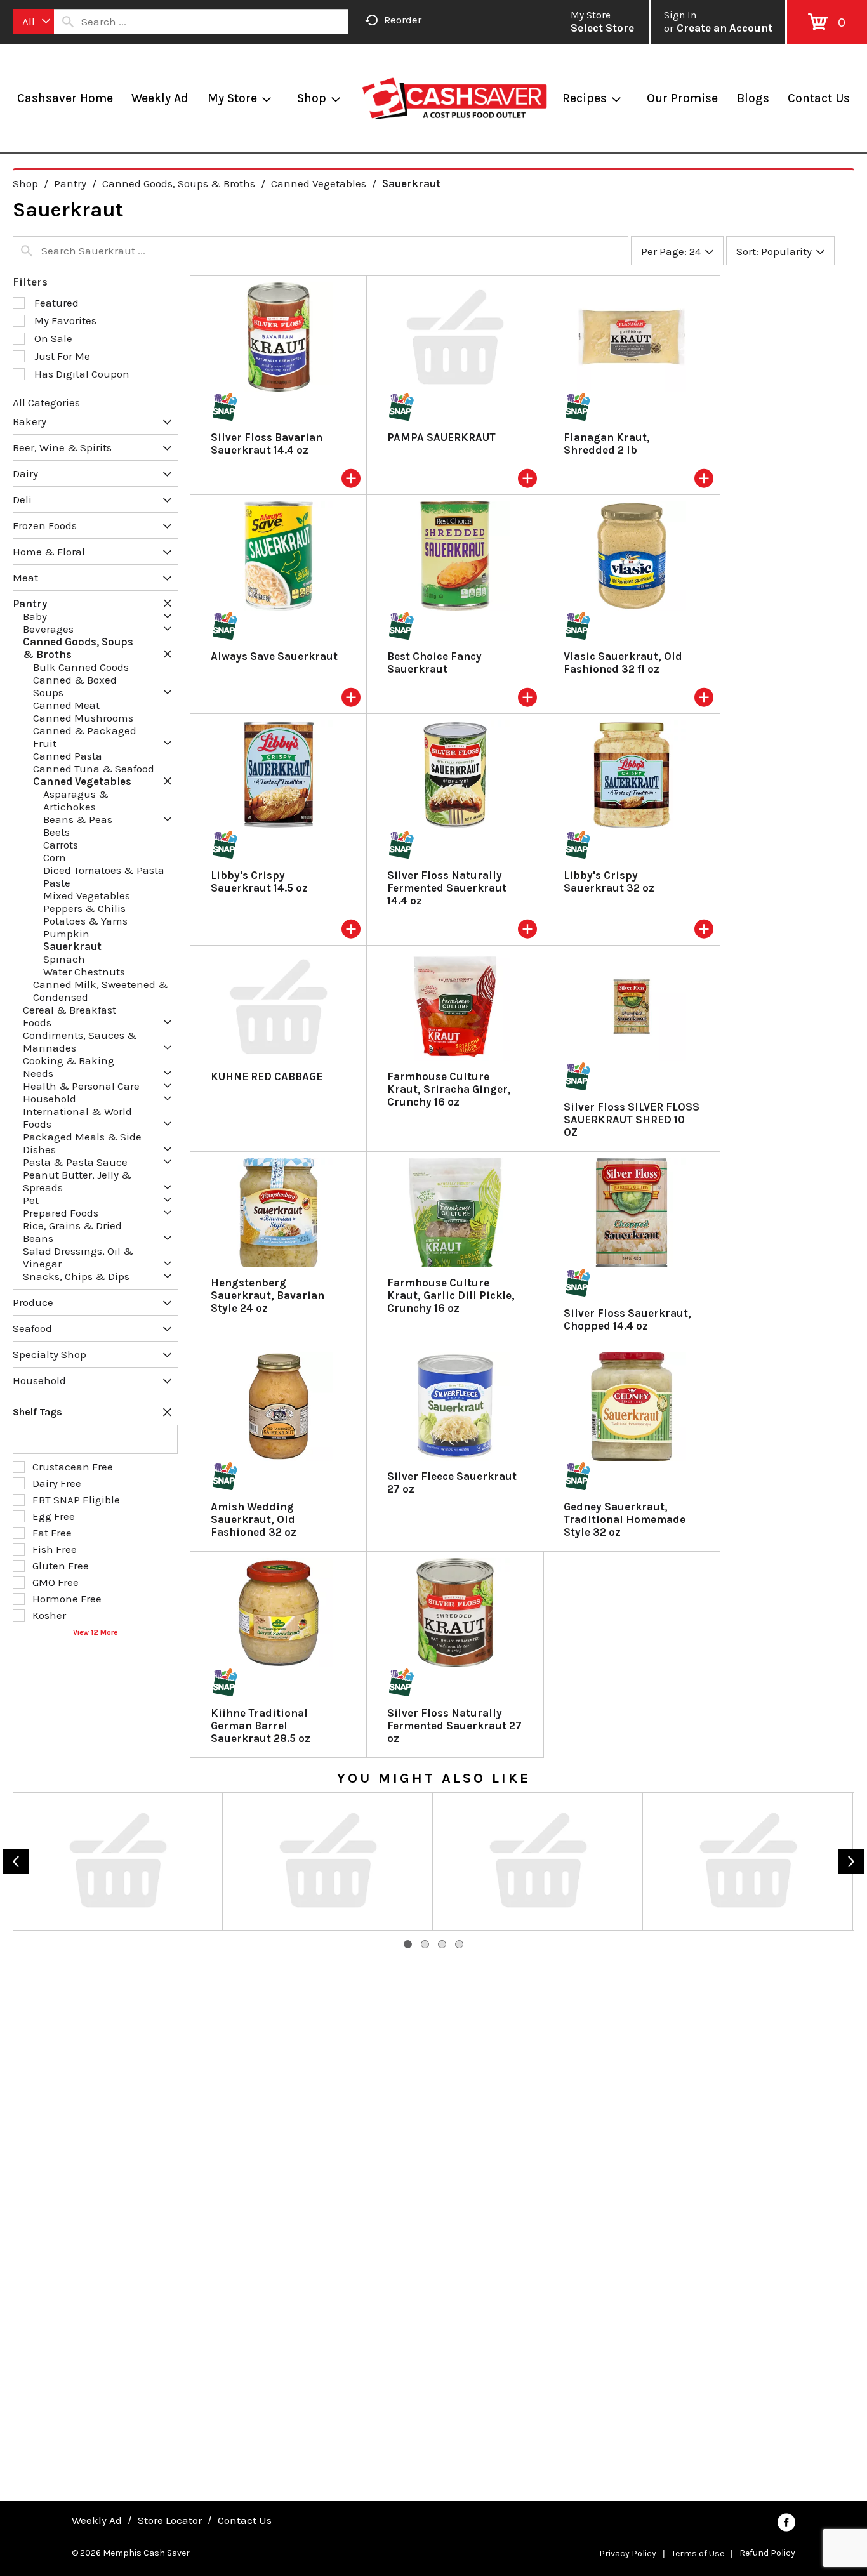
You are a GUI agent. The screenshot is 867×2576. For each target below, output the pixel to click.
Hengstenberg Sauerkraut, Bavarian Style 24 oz (268, 1295)
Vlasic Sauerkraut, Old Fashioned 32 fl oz (623, 663)
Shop (25, 183)
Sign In (680, 15)
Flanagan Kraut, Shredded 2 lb (607, 444)
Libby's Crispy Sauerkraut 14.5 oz (259, 882)
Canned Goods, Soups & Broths (179, 183)
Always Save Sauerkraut (274, 656)
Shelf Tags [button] (37, 1412)
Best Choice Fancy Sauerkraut (434, 663)
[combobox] (33, 22)
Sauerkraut (411, 183)
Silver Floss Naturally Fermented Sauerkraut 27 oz (454, 1726)
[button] (164, 423)
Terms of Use (698, 2553)
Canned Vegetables (319, 183)
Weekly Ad (97, 2520)
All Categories (46, 402)
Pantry (70, 183)
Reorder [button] (403, 20)
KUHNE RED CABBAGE (267, 1076)
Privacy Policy (628, 2553)
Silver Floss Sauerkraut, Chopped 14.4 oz (627, 1319)
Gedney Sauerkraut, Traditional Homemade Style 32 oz (625, 1519)
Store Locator (170, 2520)
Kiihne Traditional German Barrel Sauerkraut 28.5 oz (261, 1726)
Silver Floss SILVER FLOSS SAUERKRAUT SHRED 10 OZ (632, 1120)
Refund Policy (767, 2553)
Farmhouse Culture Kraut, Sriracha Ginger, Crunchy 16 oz (449, 1089)
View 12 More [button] (95, 1632)
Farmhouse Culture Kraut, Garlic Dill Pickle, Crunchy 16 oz (451, 1295)
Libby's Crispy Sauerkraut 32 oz (609, 882)
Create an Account (725, 28)
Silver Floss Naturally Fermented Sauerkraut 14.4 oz (447, 888)
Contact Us (245, 2520)
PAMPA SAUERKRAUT (441, 437)
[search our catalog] (68, 22)
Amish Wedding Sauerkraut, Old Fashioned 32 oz (254, 1519)
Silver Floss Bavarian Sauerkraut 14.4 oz (267, 444)
